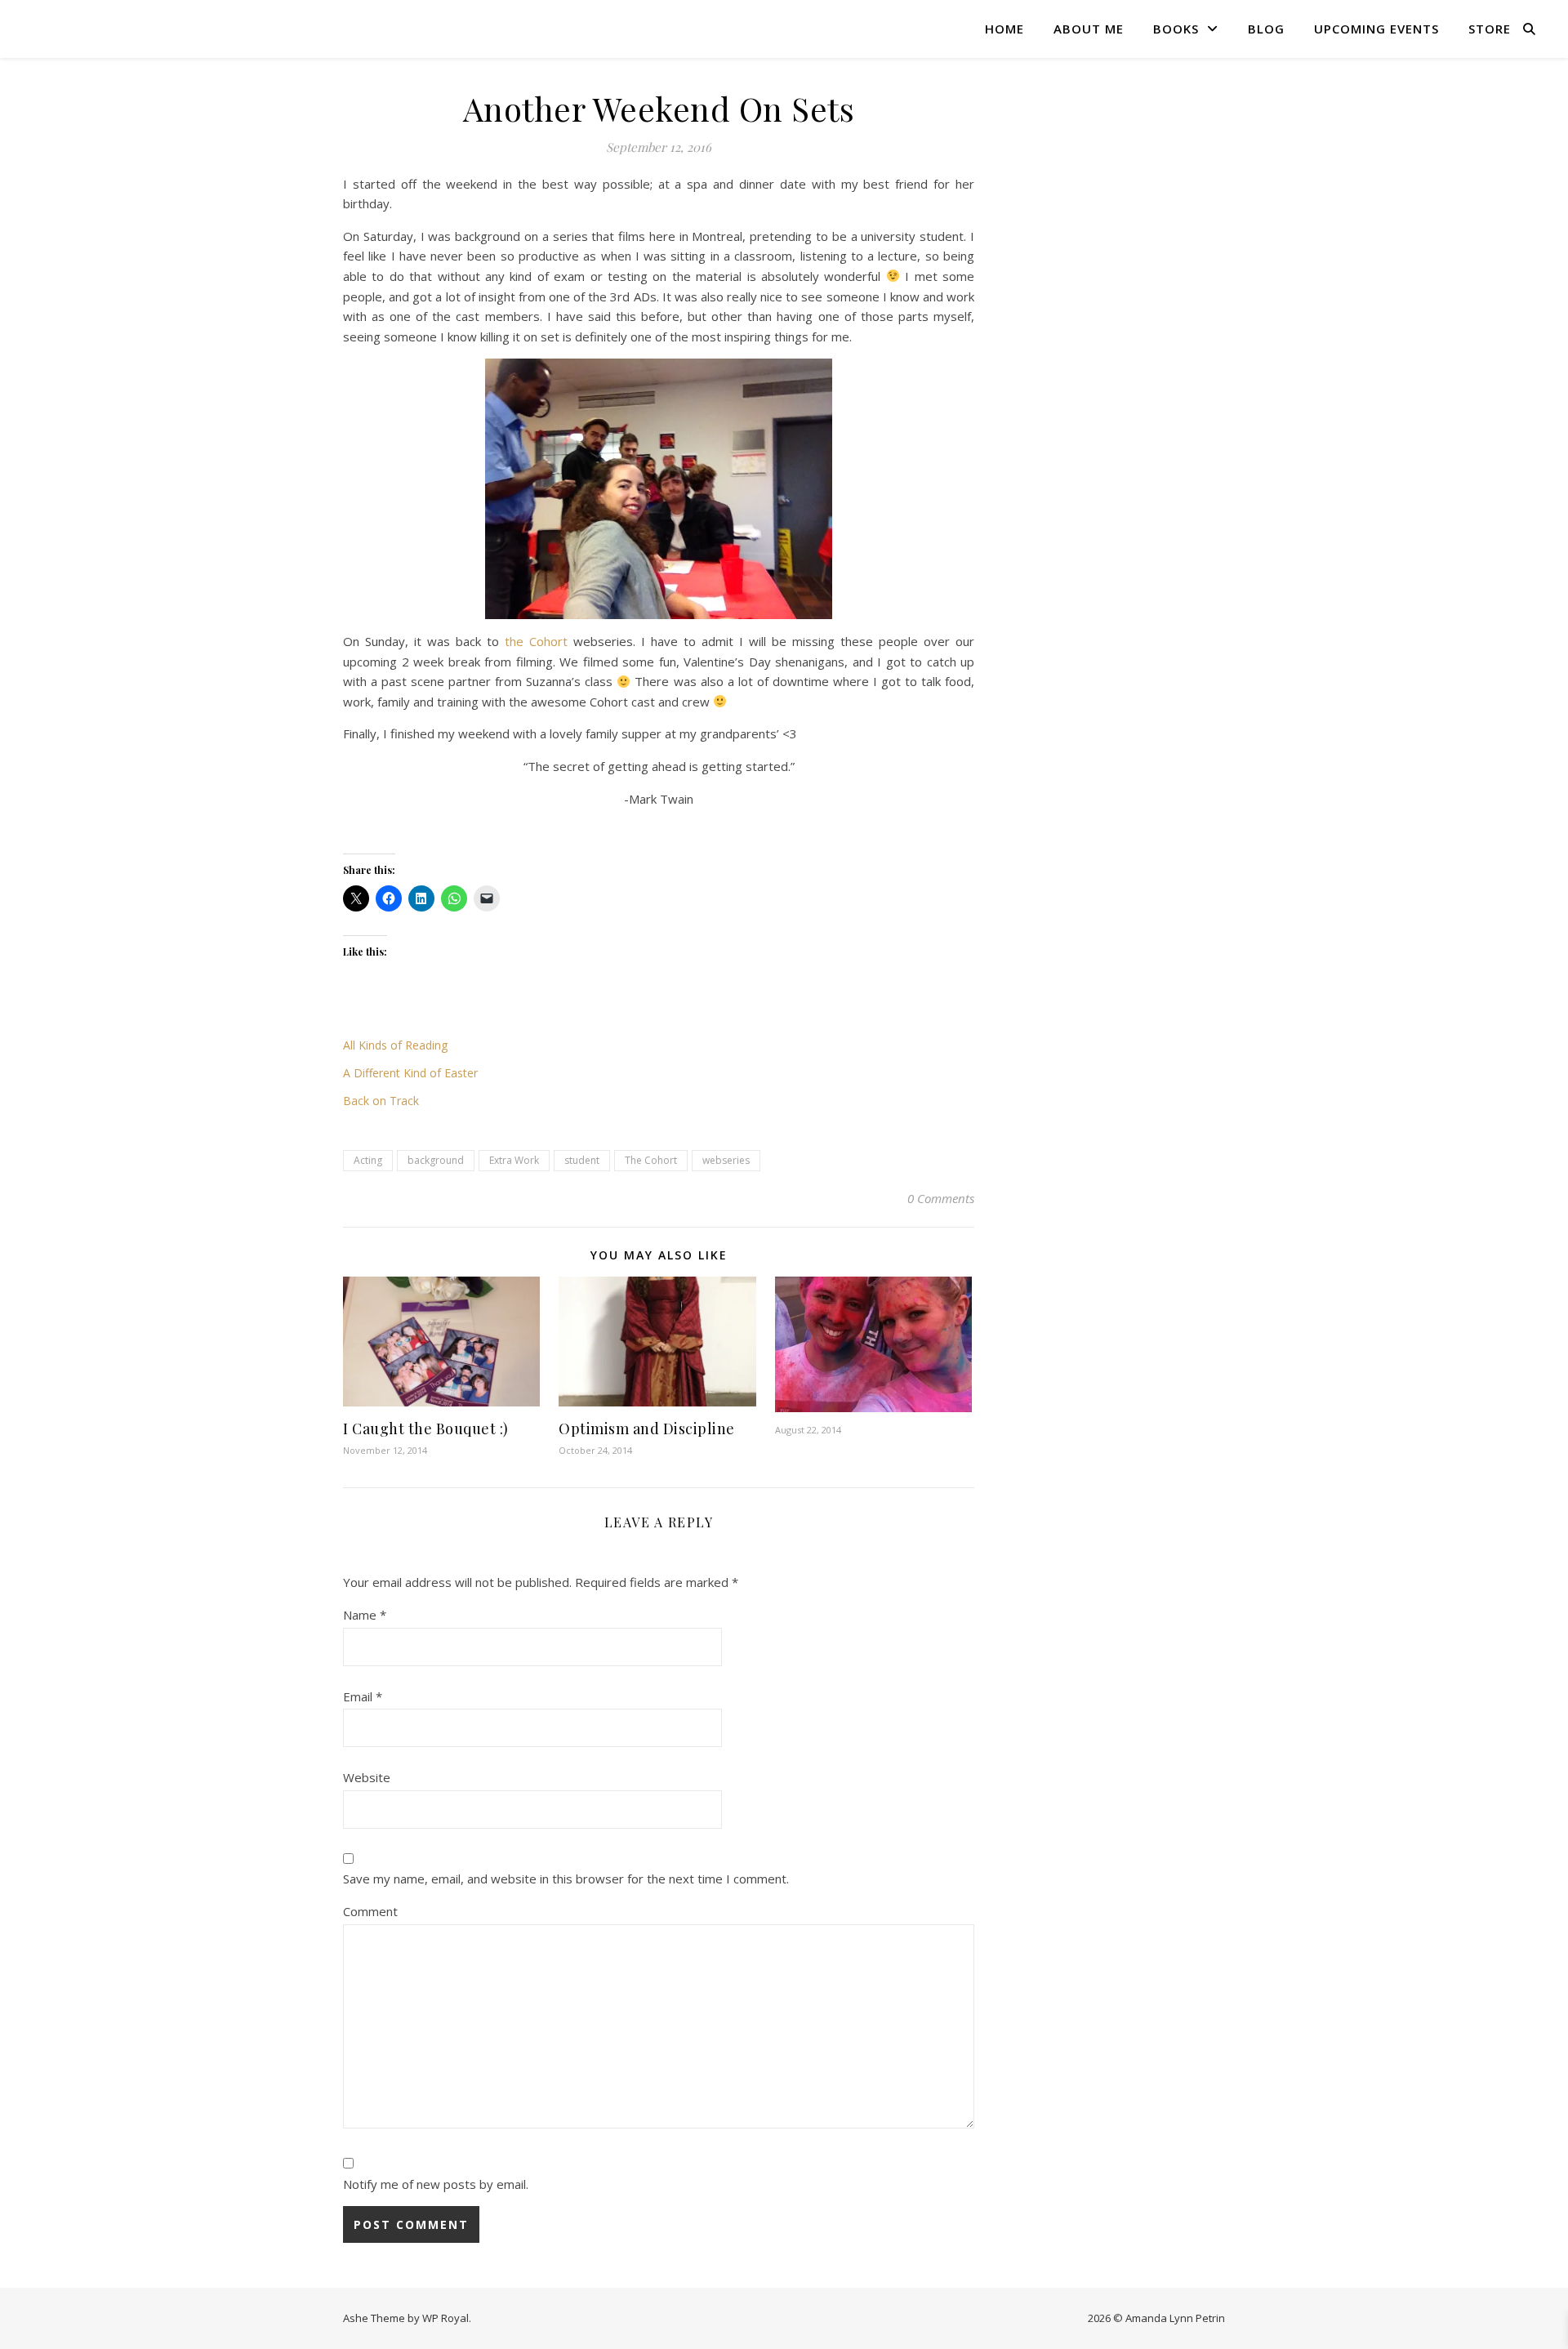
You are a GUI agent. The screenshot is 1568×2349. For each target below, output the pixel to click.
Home (1004, 29)
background (436, 1160)
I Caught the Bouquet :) (426, 1429)
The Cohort (651, 1160)
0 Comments (941, 1198)
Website (367, 1777)
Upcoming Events (1376, 29)
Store (1490, 29)
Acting (368, 1160)
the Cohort (536, 641)
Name (365, 1615)
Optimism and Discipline (647, 1429)
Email (363, 1696)
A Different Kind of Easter (410, 1073)
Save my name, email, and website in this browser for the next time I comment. (566, 1879)
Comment (370, 1911)
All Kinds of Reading (395, 1045)
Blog (1266, 29)
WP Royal (445, 2318)
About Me (1089, 29)
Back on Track (381, 1101)
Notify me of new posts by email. (436, 2184)
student (582, 1160)
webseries (726, 1160)
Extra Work (514, 1160)
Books (1176, 29)
